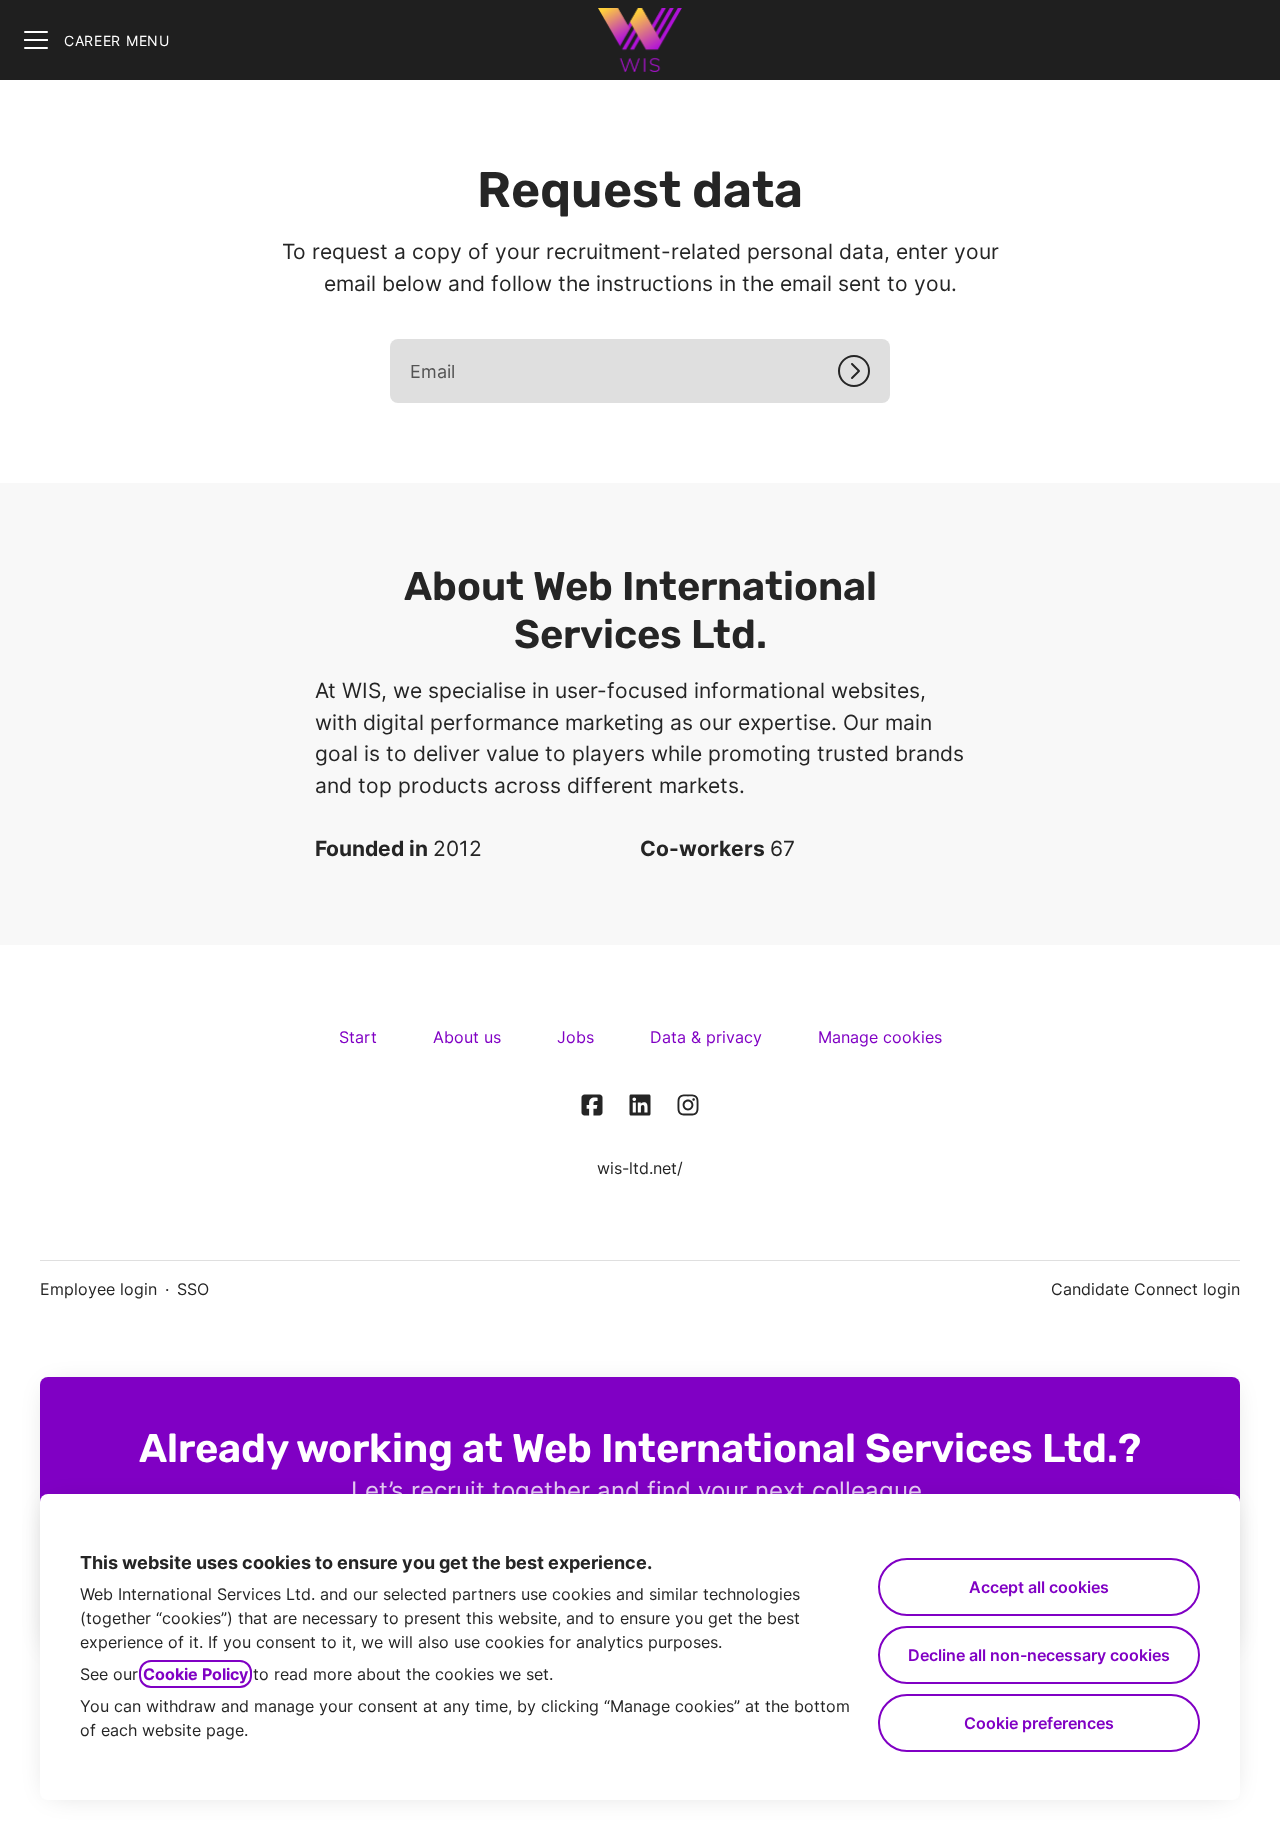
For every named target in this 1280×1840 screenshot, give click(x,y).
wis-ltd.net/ (640, 1168)
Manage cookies (880, 1037)
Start (358, 1037)
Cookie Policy (195, 1674)
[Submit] (864, 371)
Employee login (98, 1289)
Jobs (575, 1037)
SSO (193, 1289)
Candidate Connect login (1145, 1289)
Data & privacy (706, 1037)
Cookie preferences (1039, 1723)
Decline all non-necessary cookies (1039, 1655)
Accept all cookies (1039, 1587)
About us (467, 1037)
